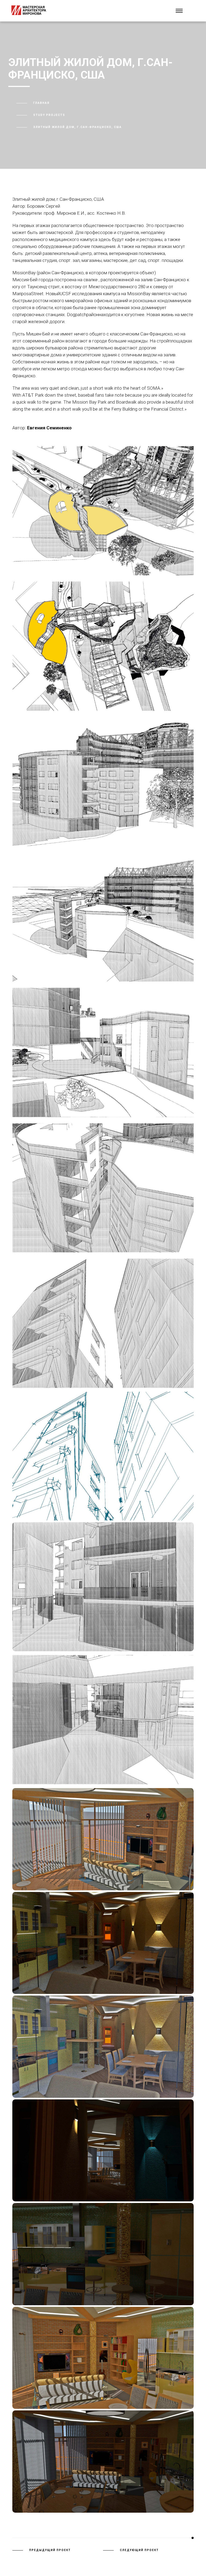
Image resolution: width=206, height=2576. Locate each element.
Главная (41, 103)
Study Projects (49, 115)
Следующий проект (139, 2550)
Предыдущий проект (50, 2550)
